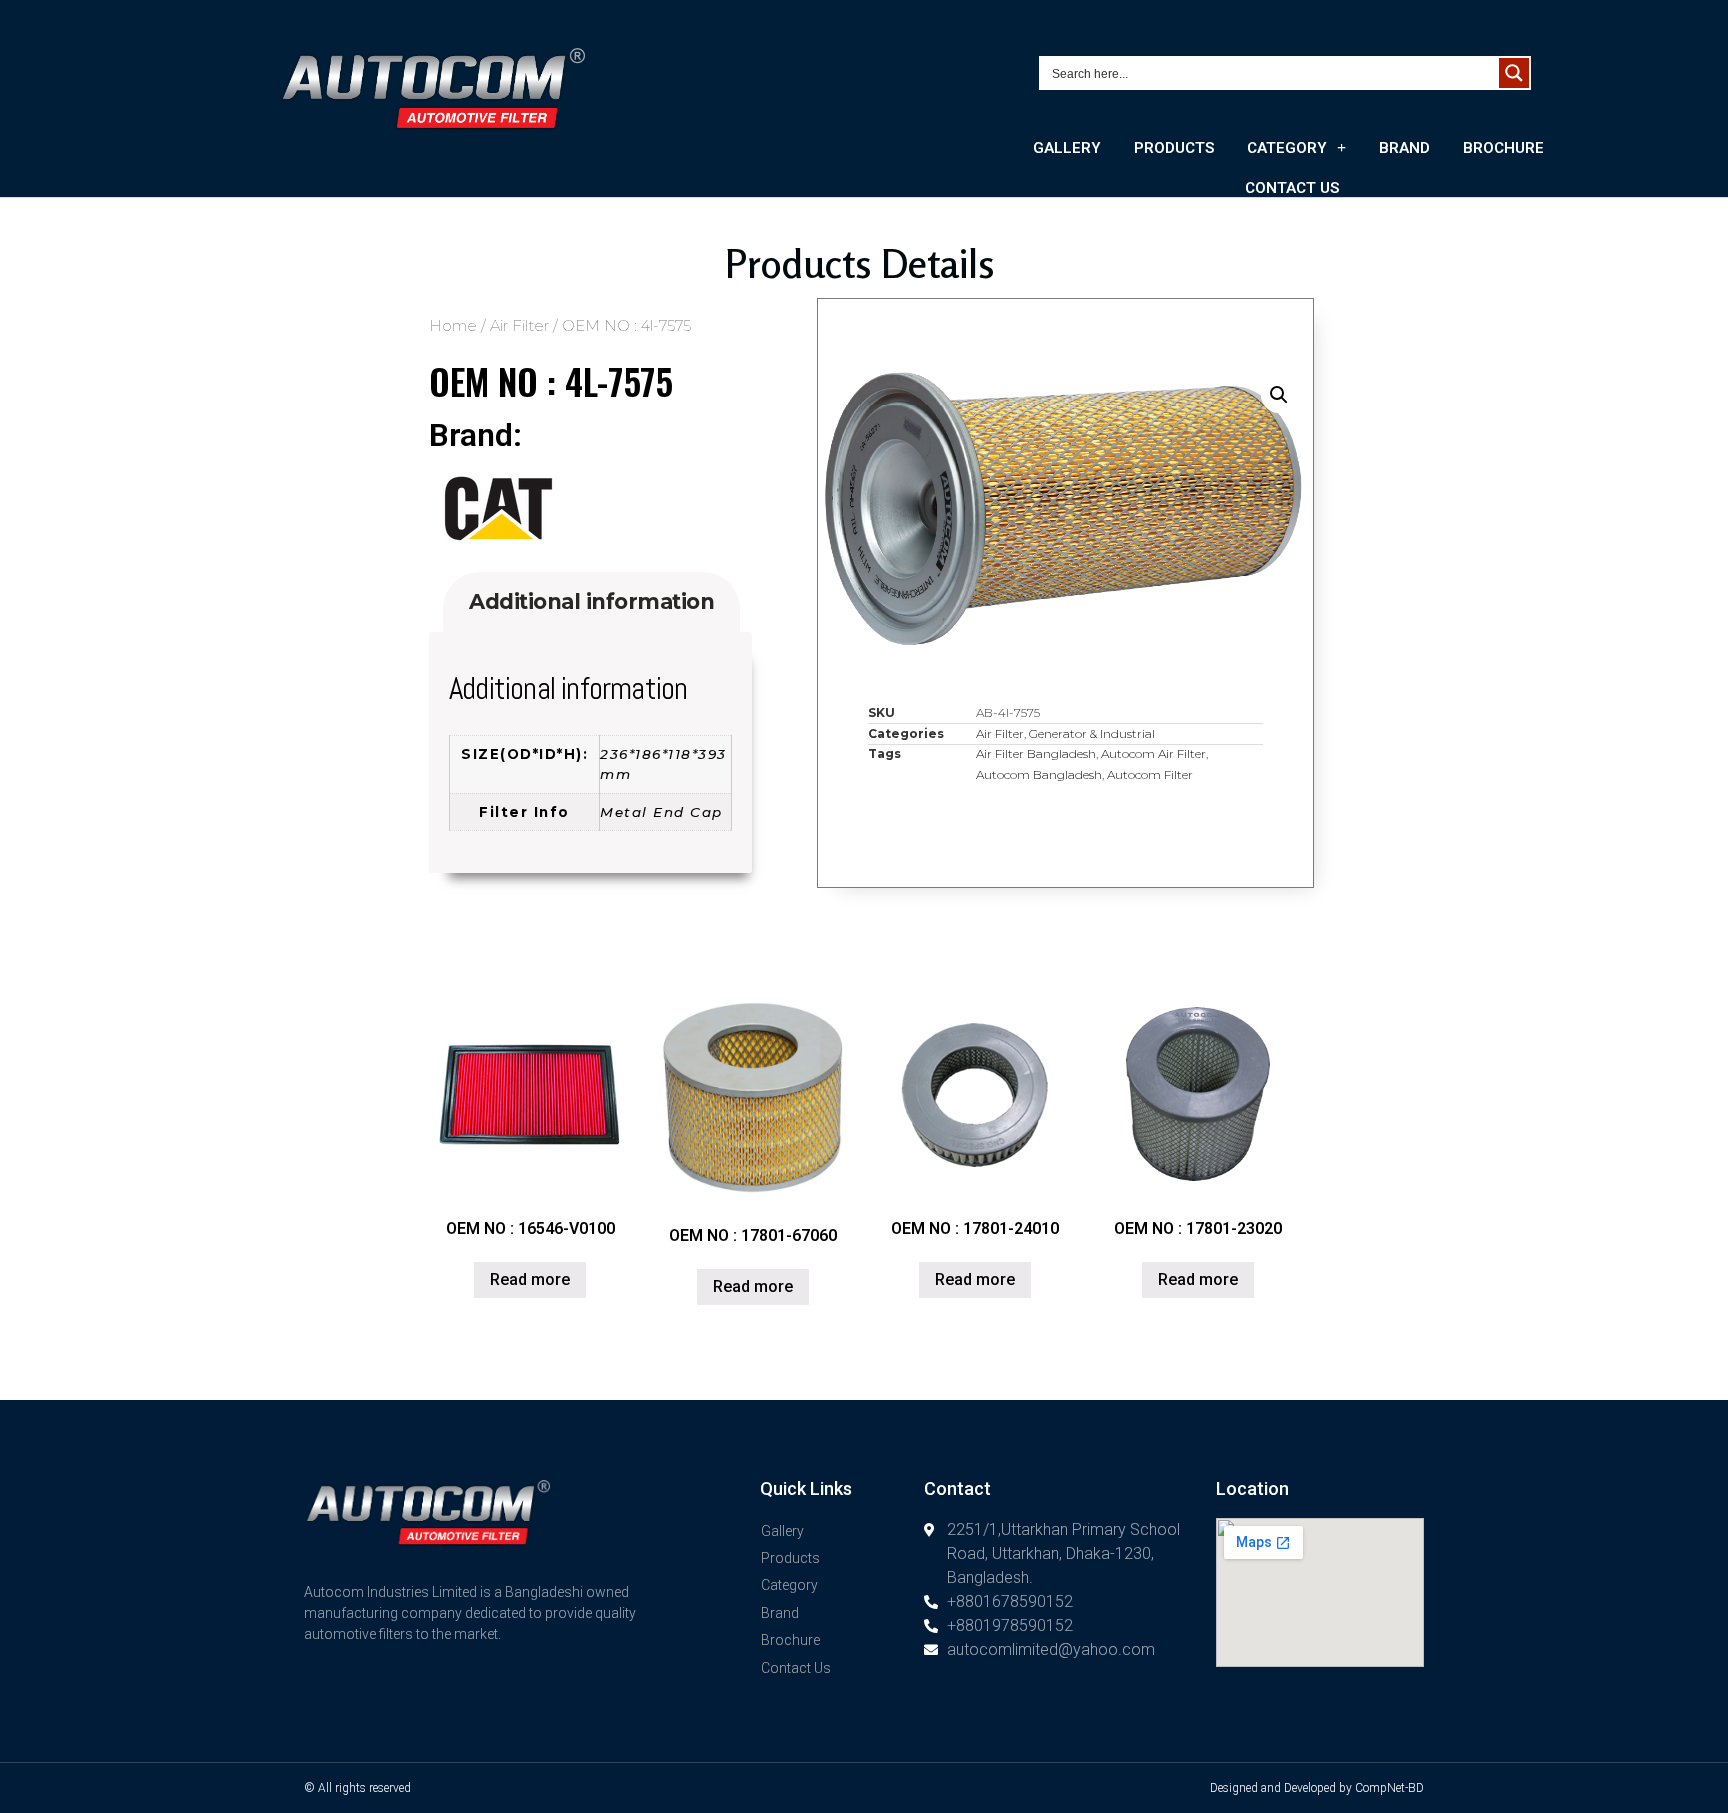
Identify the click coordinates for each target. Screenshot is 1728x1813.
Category (1287, 148)
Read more (530, 1279)
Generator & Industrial (1092, 733)
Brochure (1503, 148)
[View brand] (498, 540)
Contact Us (1292, 188)
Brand (1404, 148)
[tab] (591, 602)
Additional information (591, 601)
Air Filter (519, 325)
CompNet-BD (1389, 1788)
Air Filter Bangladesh (1036, 753)
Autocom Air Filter (1153, 753)
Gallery (1067, 148)
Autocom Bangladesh (1039, 774)
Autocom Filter (1150, 774)
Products (1174, 148)
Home (453, 325)
